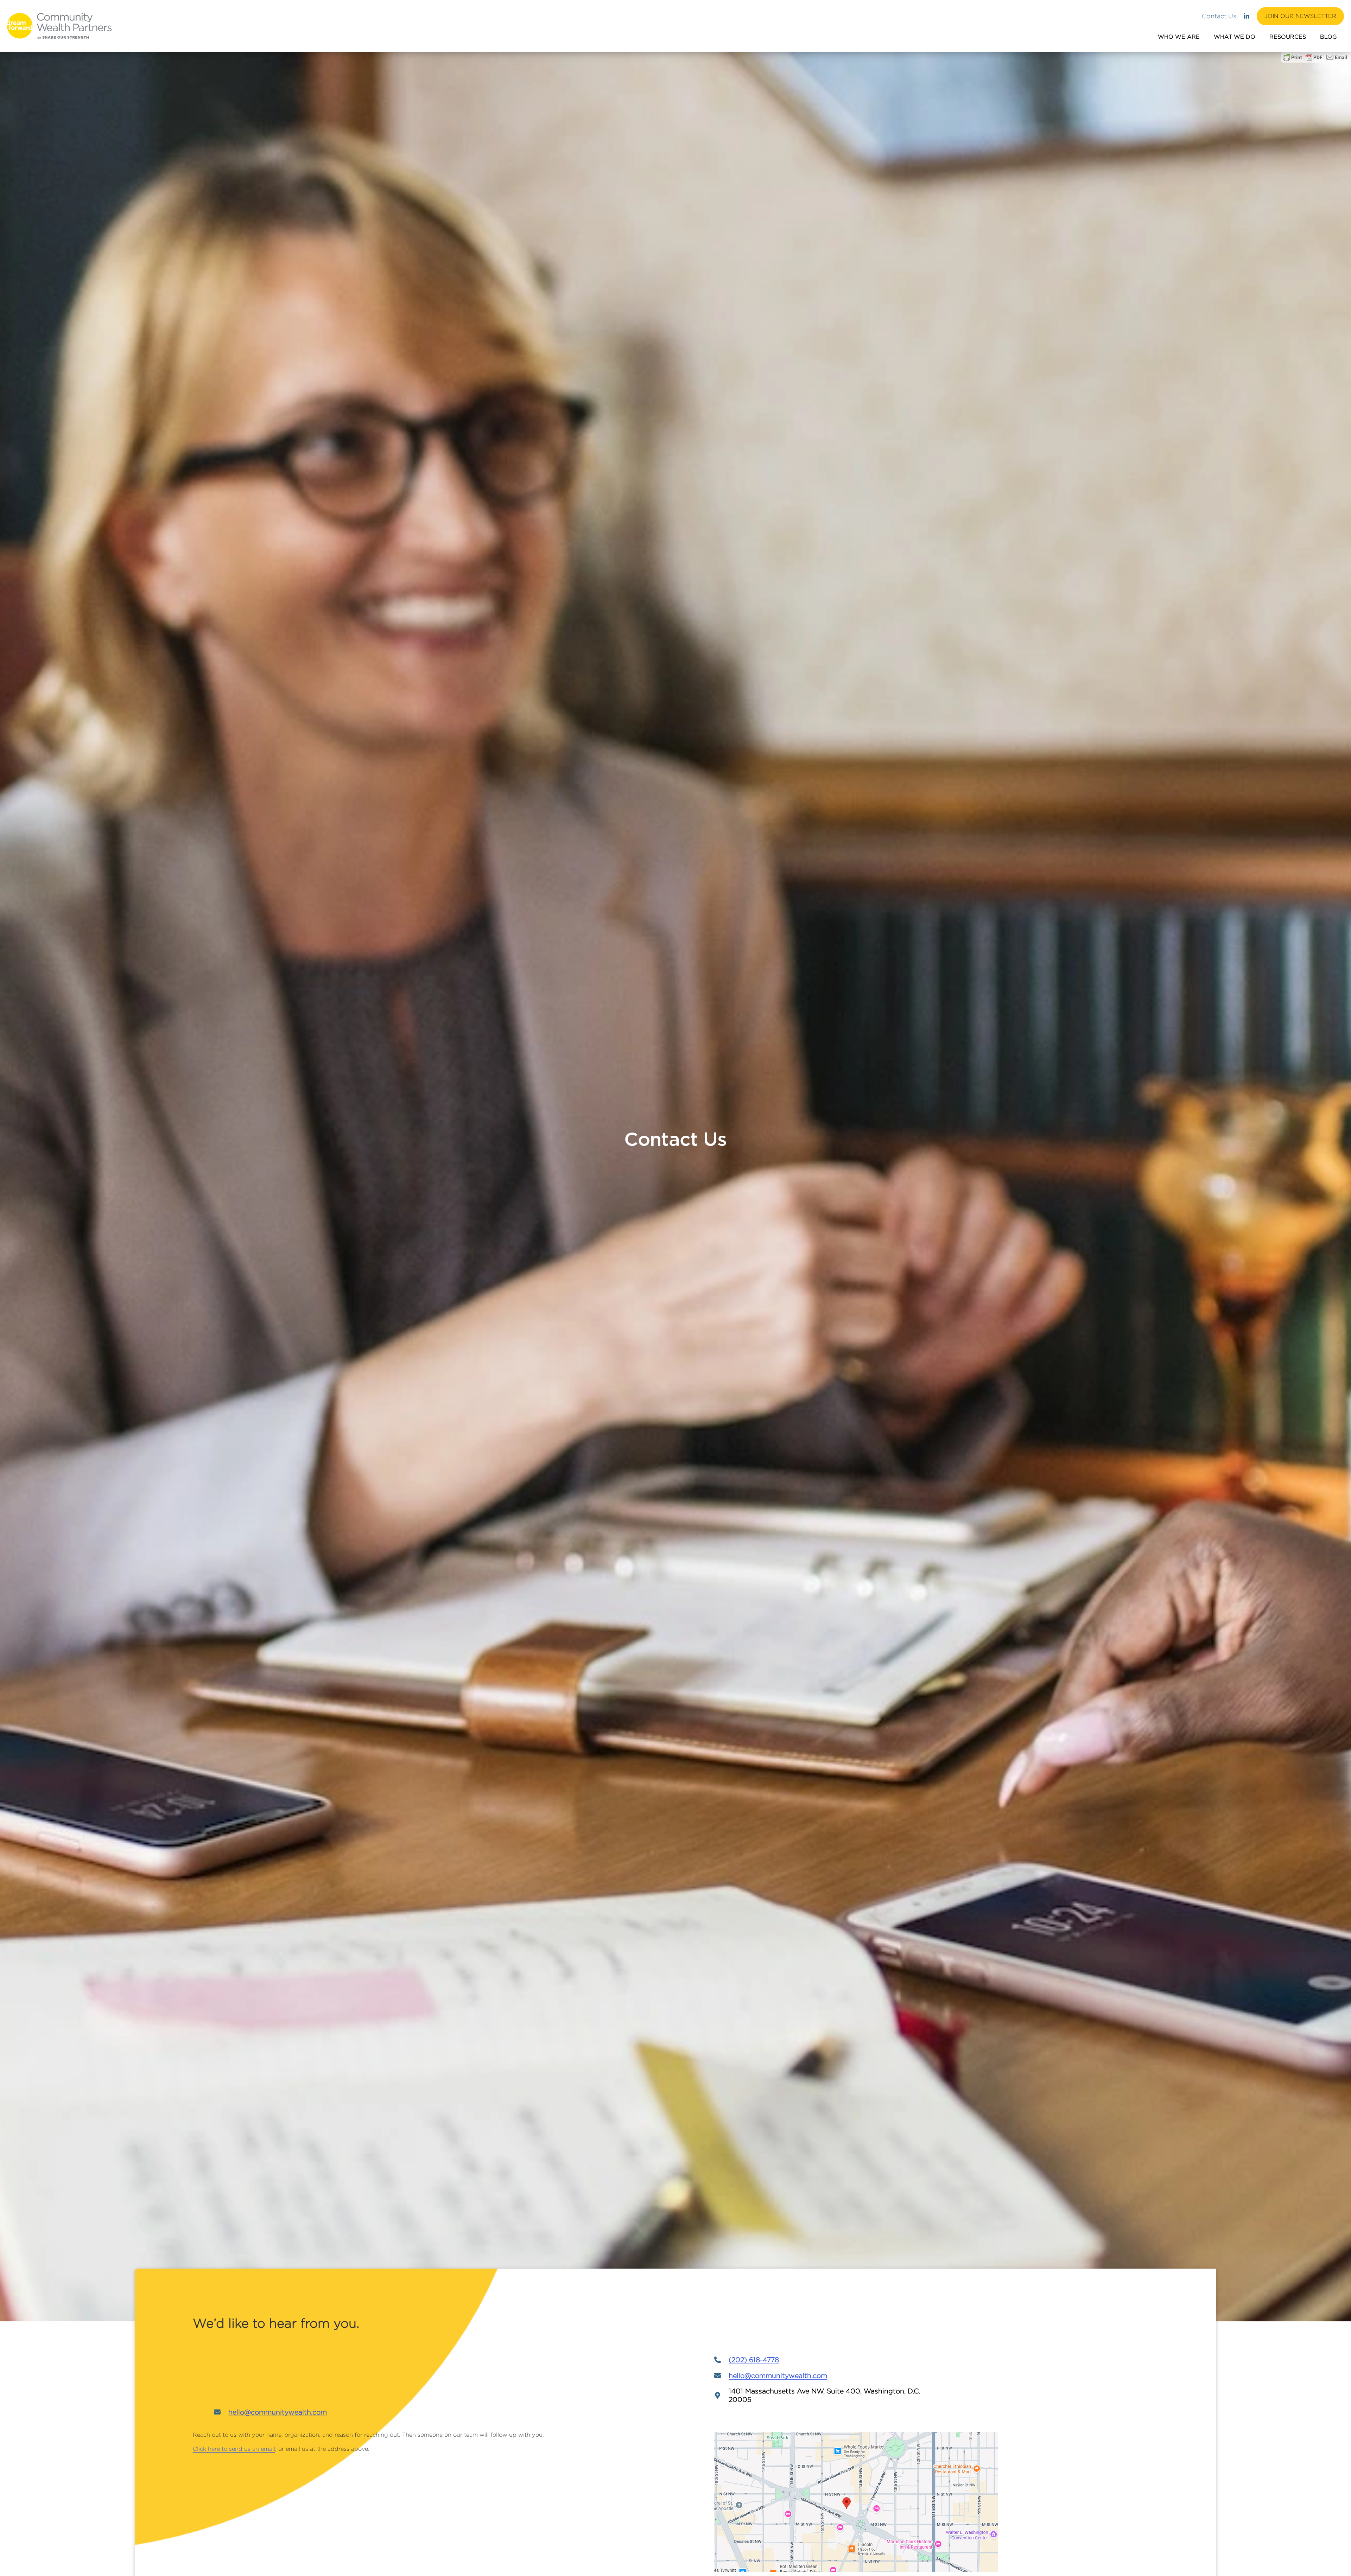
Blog (1328, 37)
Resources (1288, 37)
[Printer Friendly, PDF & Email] (1315, 57)
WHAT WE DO (1235, 37)
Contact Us (1219, 16)
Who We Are (1179, 37)
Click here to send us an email (234, 2449)
